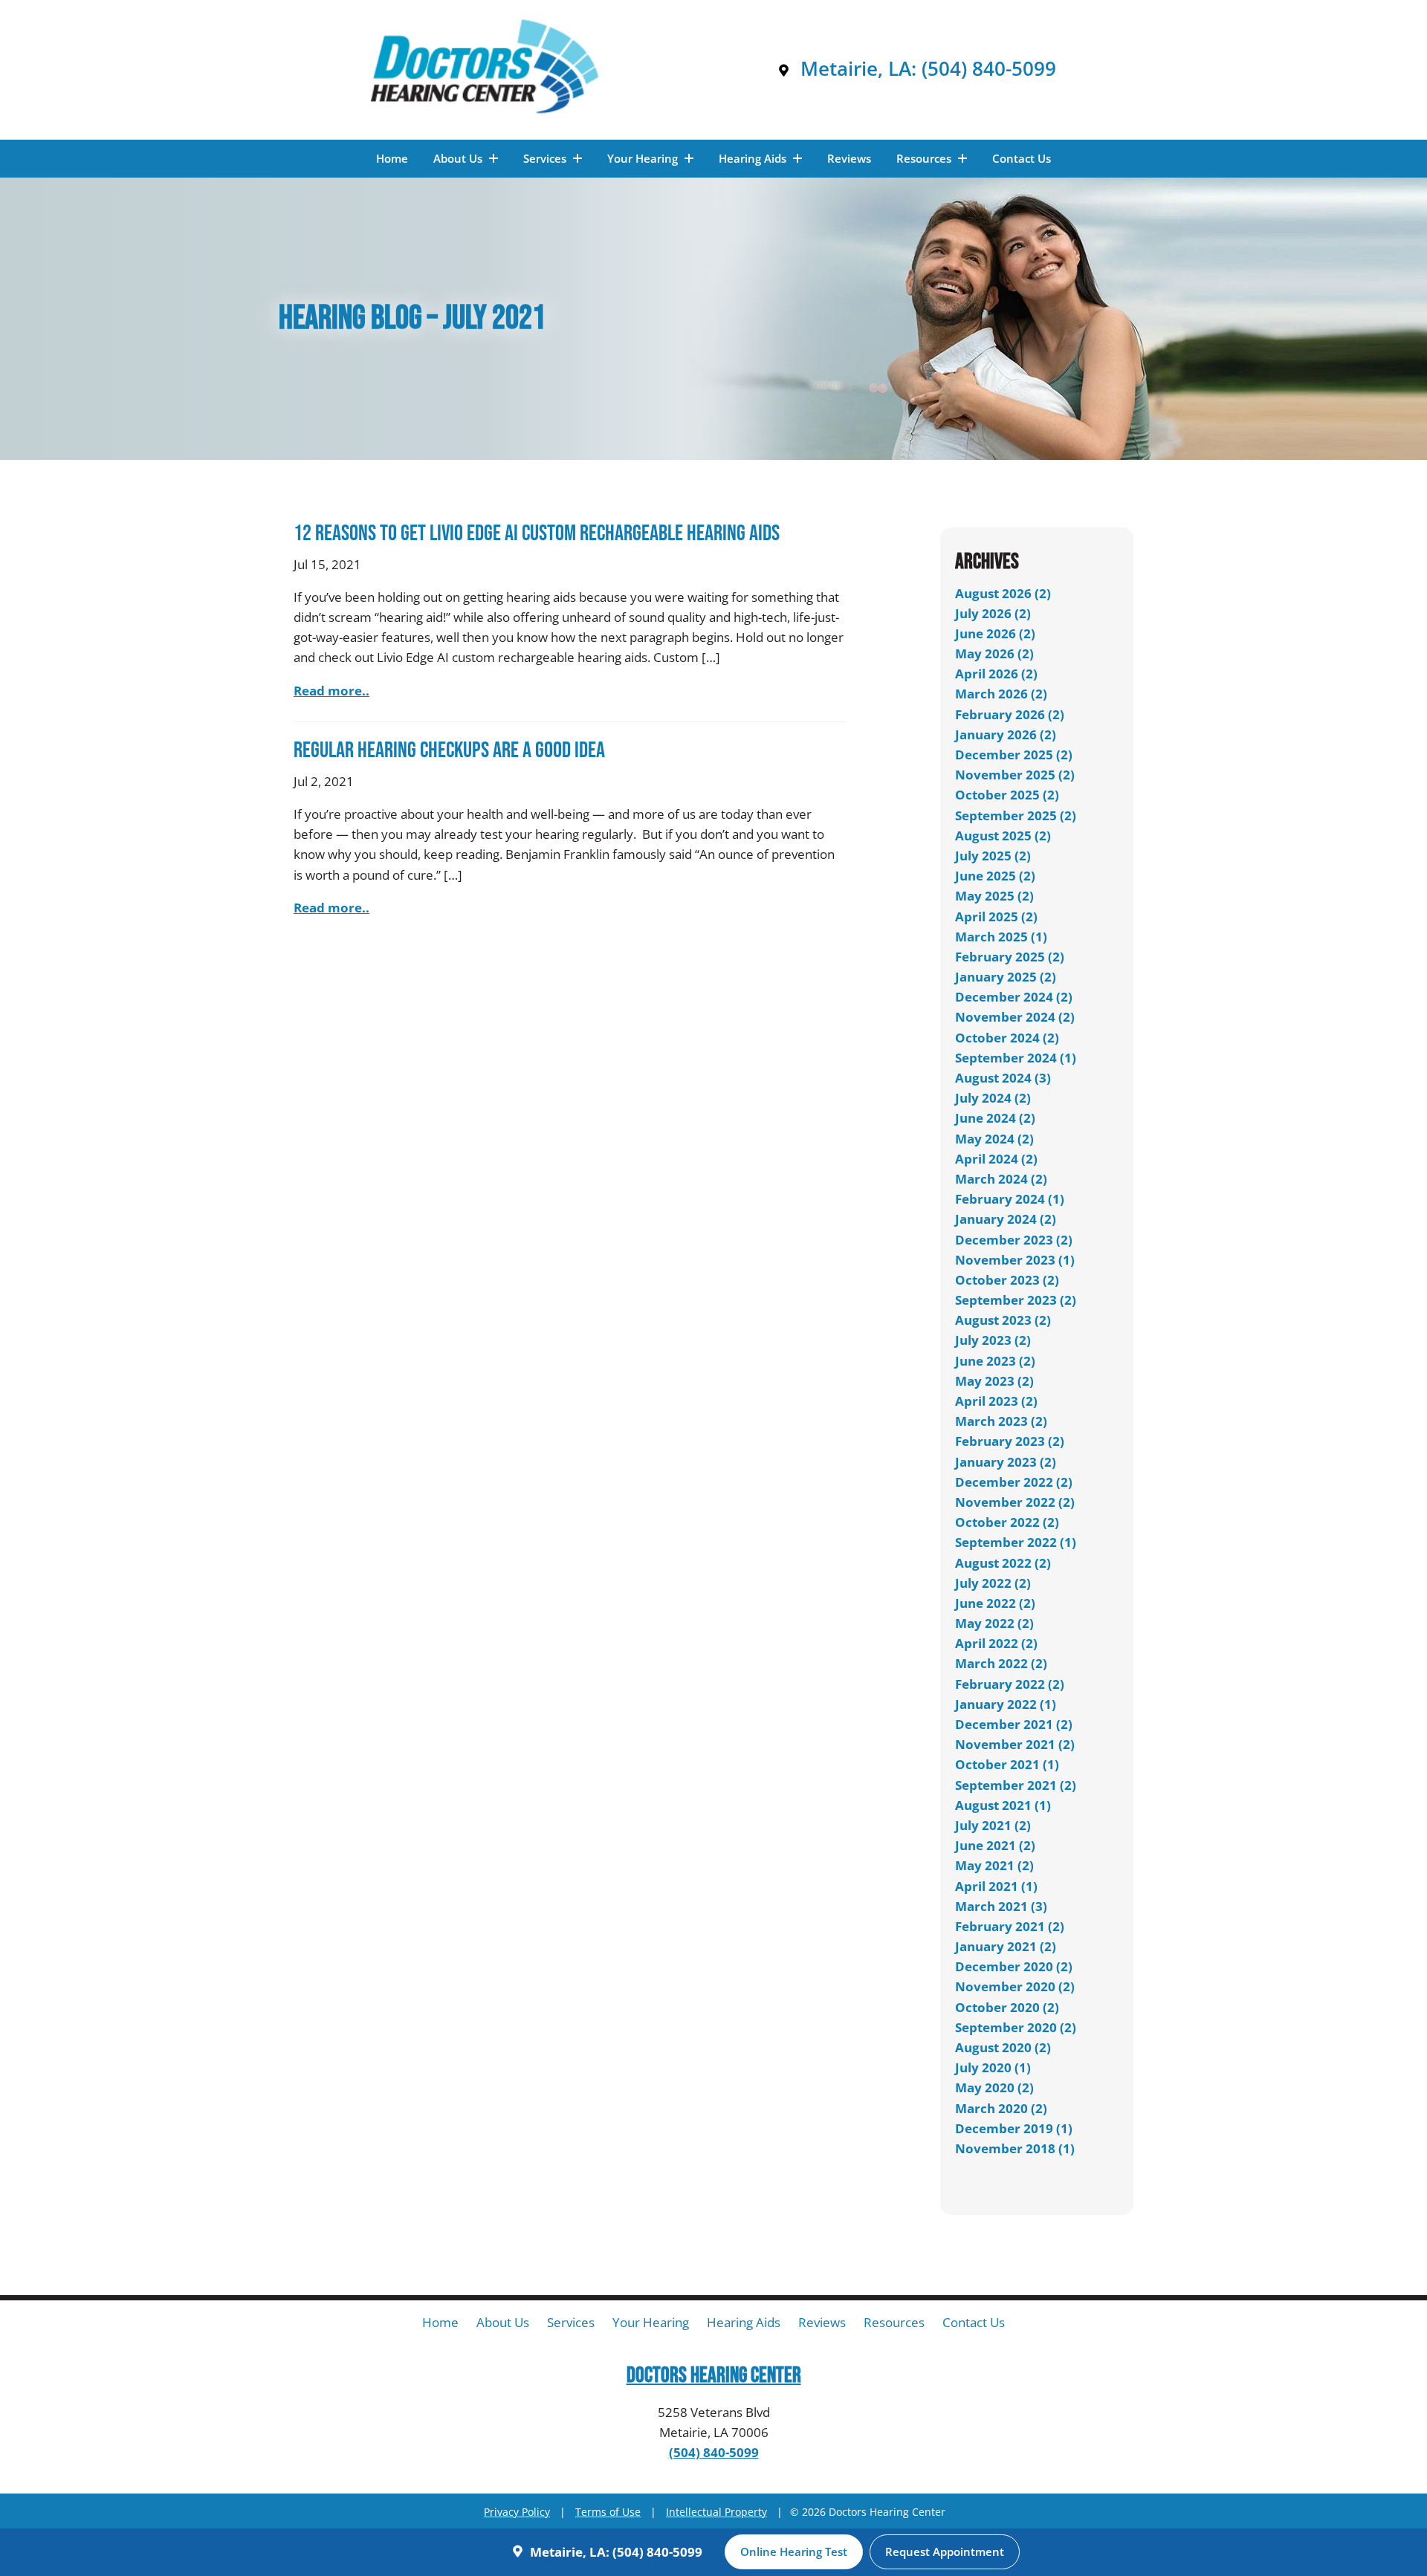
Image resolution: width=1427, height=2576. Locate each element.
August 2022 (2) (1003, 1563)
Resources (925, 158)
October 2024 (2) (1007, 1038)
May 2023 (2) (994, 1381)
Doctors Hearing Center (714, 2376)
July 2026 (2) (993, 613)
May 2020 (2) (994, 2087)
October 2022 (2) (1007, 1522)
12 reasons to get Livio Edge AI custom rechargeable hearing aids (537, 533)
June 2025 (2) (995, 876)
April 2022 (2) (996, 1643)
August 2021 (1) (1003, 1805)
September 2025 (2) (1016, 815)
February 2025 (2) (1010, 957)
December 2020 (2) (1014, 1966)
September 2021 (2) (1016, 1785)
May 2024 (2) (994, 1139)
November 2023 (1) (1015, 1260)
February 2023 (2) (1010, 1441)
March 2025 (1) (1001, 937)
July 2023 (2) (993, 1340)
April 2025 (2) (996, 916)
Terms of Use (608, 2512)
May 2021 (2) (994, 1865)
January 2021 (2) (1006, 1946)
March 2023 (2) (1001, 1421)
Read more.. (331, 691)
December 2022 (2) (1014, 1482)
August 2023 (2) (1003, 1320)
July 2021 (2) (993, 1825)
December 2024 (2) (1014, 997)
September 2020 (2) (1016, 2027)
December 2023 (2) (1014, 1240)
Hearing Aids (754, 158)
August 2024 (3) (1003, 1078)
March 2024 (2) (1001, 1179)
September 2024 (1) (1016, 1058)
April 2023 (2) (996, 1401)
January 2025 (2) (1006, 977)
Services (546, 158)
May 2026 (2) (994, 653)
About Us (459, 158)
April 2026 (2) (996, 674)
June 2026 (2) (995, 633)
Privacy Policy (517, 2512)
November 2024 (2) (1015, 1017)
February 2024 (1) (1010, 1199)
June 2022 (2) (995, 1603)
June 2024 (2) (995, 1118)
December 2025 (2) (1014, 755)
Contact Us (1022, 158)
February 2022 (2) (1010, 1684)
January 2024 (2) (1006, 1219)
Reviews (849, 158)
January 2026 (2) (1006, 734)
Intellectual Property (716, 2512)
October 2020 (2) (1007, 2007)
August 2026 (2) (1003, 593)
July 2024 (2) (993, 1098)
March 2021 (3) (1001, 1906)
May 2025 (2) (994, 896)
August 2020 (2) (1003, 2047)
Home (392, 158)
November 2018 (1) (1015, 2148)
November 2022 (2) (1015, 1502)
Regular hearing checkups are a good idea (449, 750)
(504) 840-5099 (989, 69)
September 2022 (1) (1016, 1542)
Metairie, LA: (858, 69)
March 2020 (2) (1001, 2108)
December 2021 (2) (1014, 1724)
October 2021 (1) (1007, 1764)
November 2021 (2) (1015, 1744)
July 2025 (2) (993, 856)
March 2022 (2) (1001, 1663)
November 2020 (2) (1015, 1986)
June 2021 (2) (995, 1845)
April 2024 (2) (996, 1159)
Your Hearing (644, 158)
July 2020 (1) (993, 2067)
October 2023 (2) (1007, 1280)
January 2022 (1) (1006, 1704)
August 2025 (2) (1003, 836)
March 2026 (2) (1001, 694)
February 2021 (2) (1010, 1926)
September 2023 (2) (1016, 1300)
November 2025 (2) (1015, 775)
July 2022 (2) (993, 1583)
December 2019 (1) (1014, 2128)
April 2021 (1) (996, 1886)
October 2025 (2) (1007, 795)
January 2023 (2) (1006, 1462)
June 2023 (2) (995, 1361)
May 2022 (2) (994, 1623)
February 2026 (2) (1010, 714)
